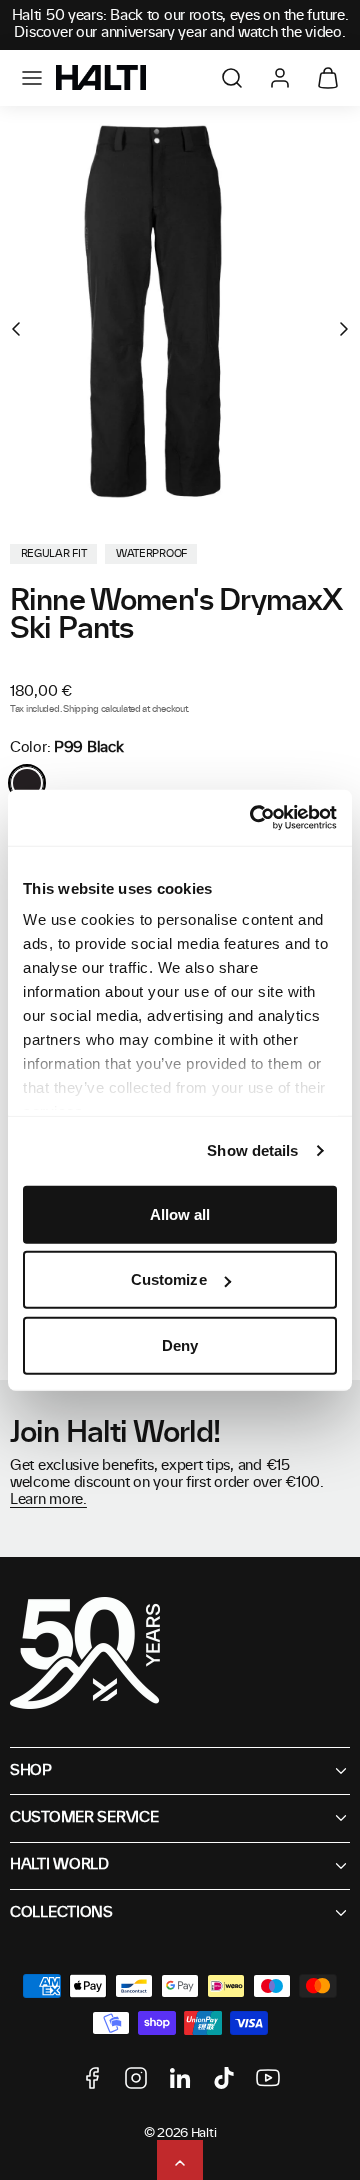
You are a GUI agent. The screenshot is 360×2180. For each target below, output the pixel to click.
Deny (180, 1344)
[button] (32, 78)
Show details (252, 1150)
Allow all (180, 1213)
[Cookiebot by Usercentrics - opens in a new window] (254, 818)
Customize (169, 1279)
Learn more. (48, 1500)
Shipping (81, 709)
